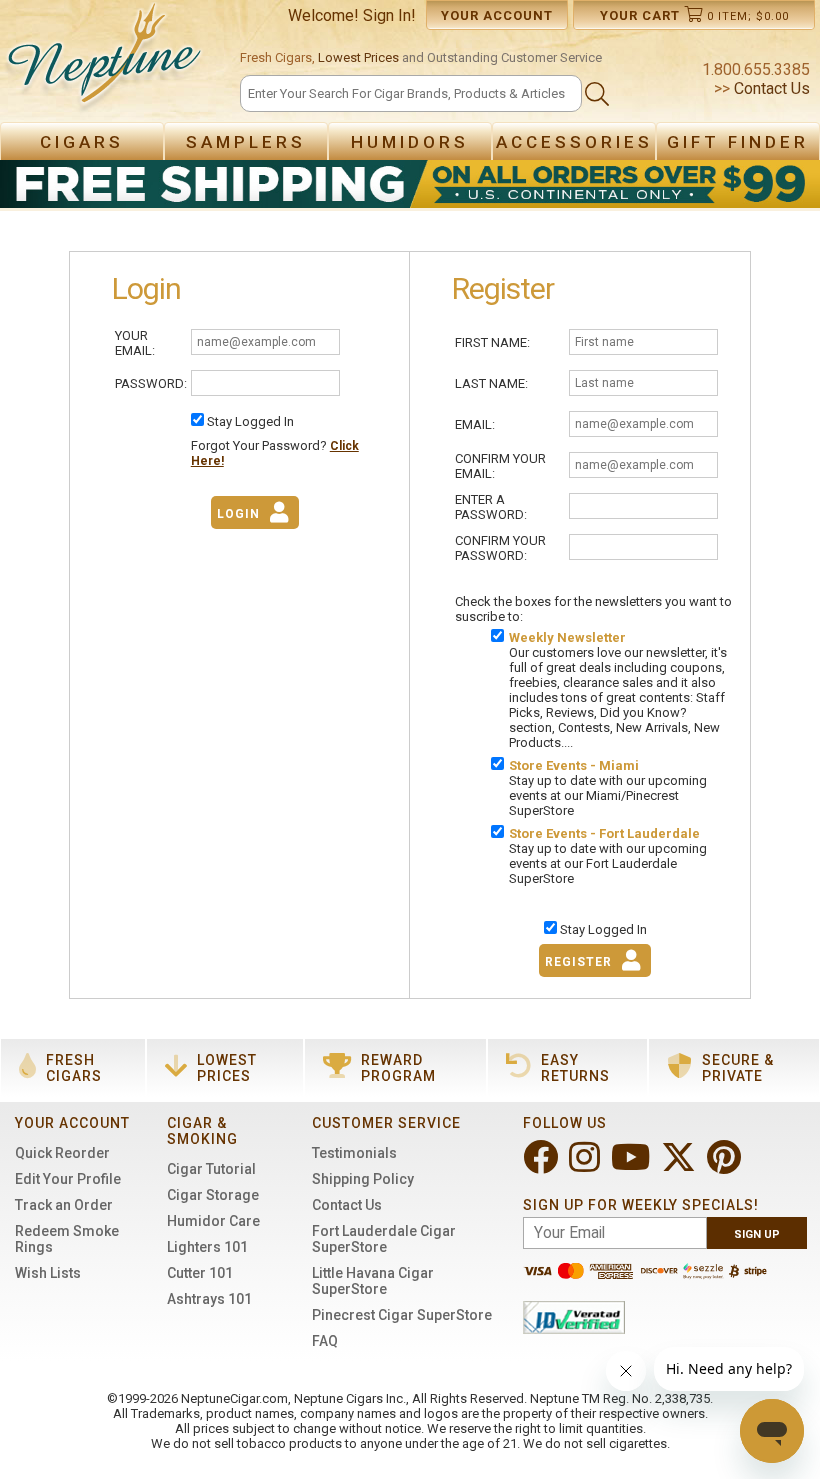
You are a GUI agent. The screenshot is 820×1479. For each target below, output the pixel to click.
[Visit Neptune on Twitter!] (680, 1165)
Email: (475, 424)
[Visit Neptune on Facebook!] (542, 1165)
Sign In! (389, 15)
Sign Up (757, 1234)
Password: (151, 383)
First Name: (492, 342)
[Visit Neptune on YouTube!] (632, 1165)
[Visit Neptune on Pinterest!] (726, 1165)
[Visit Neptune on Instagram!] (586, 1165)
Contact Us (770, 88)
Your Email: (135, 343)
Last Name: (491, 383)
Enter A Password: (491, 507)
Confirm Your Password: (500, 548)
